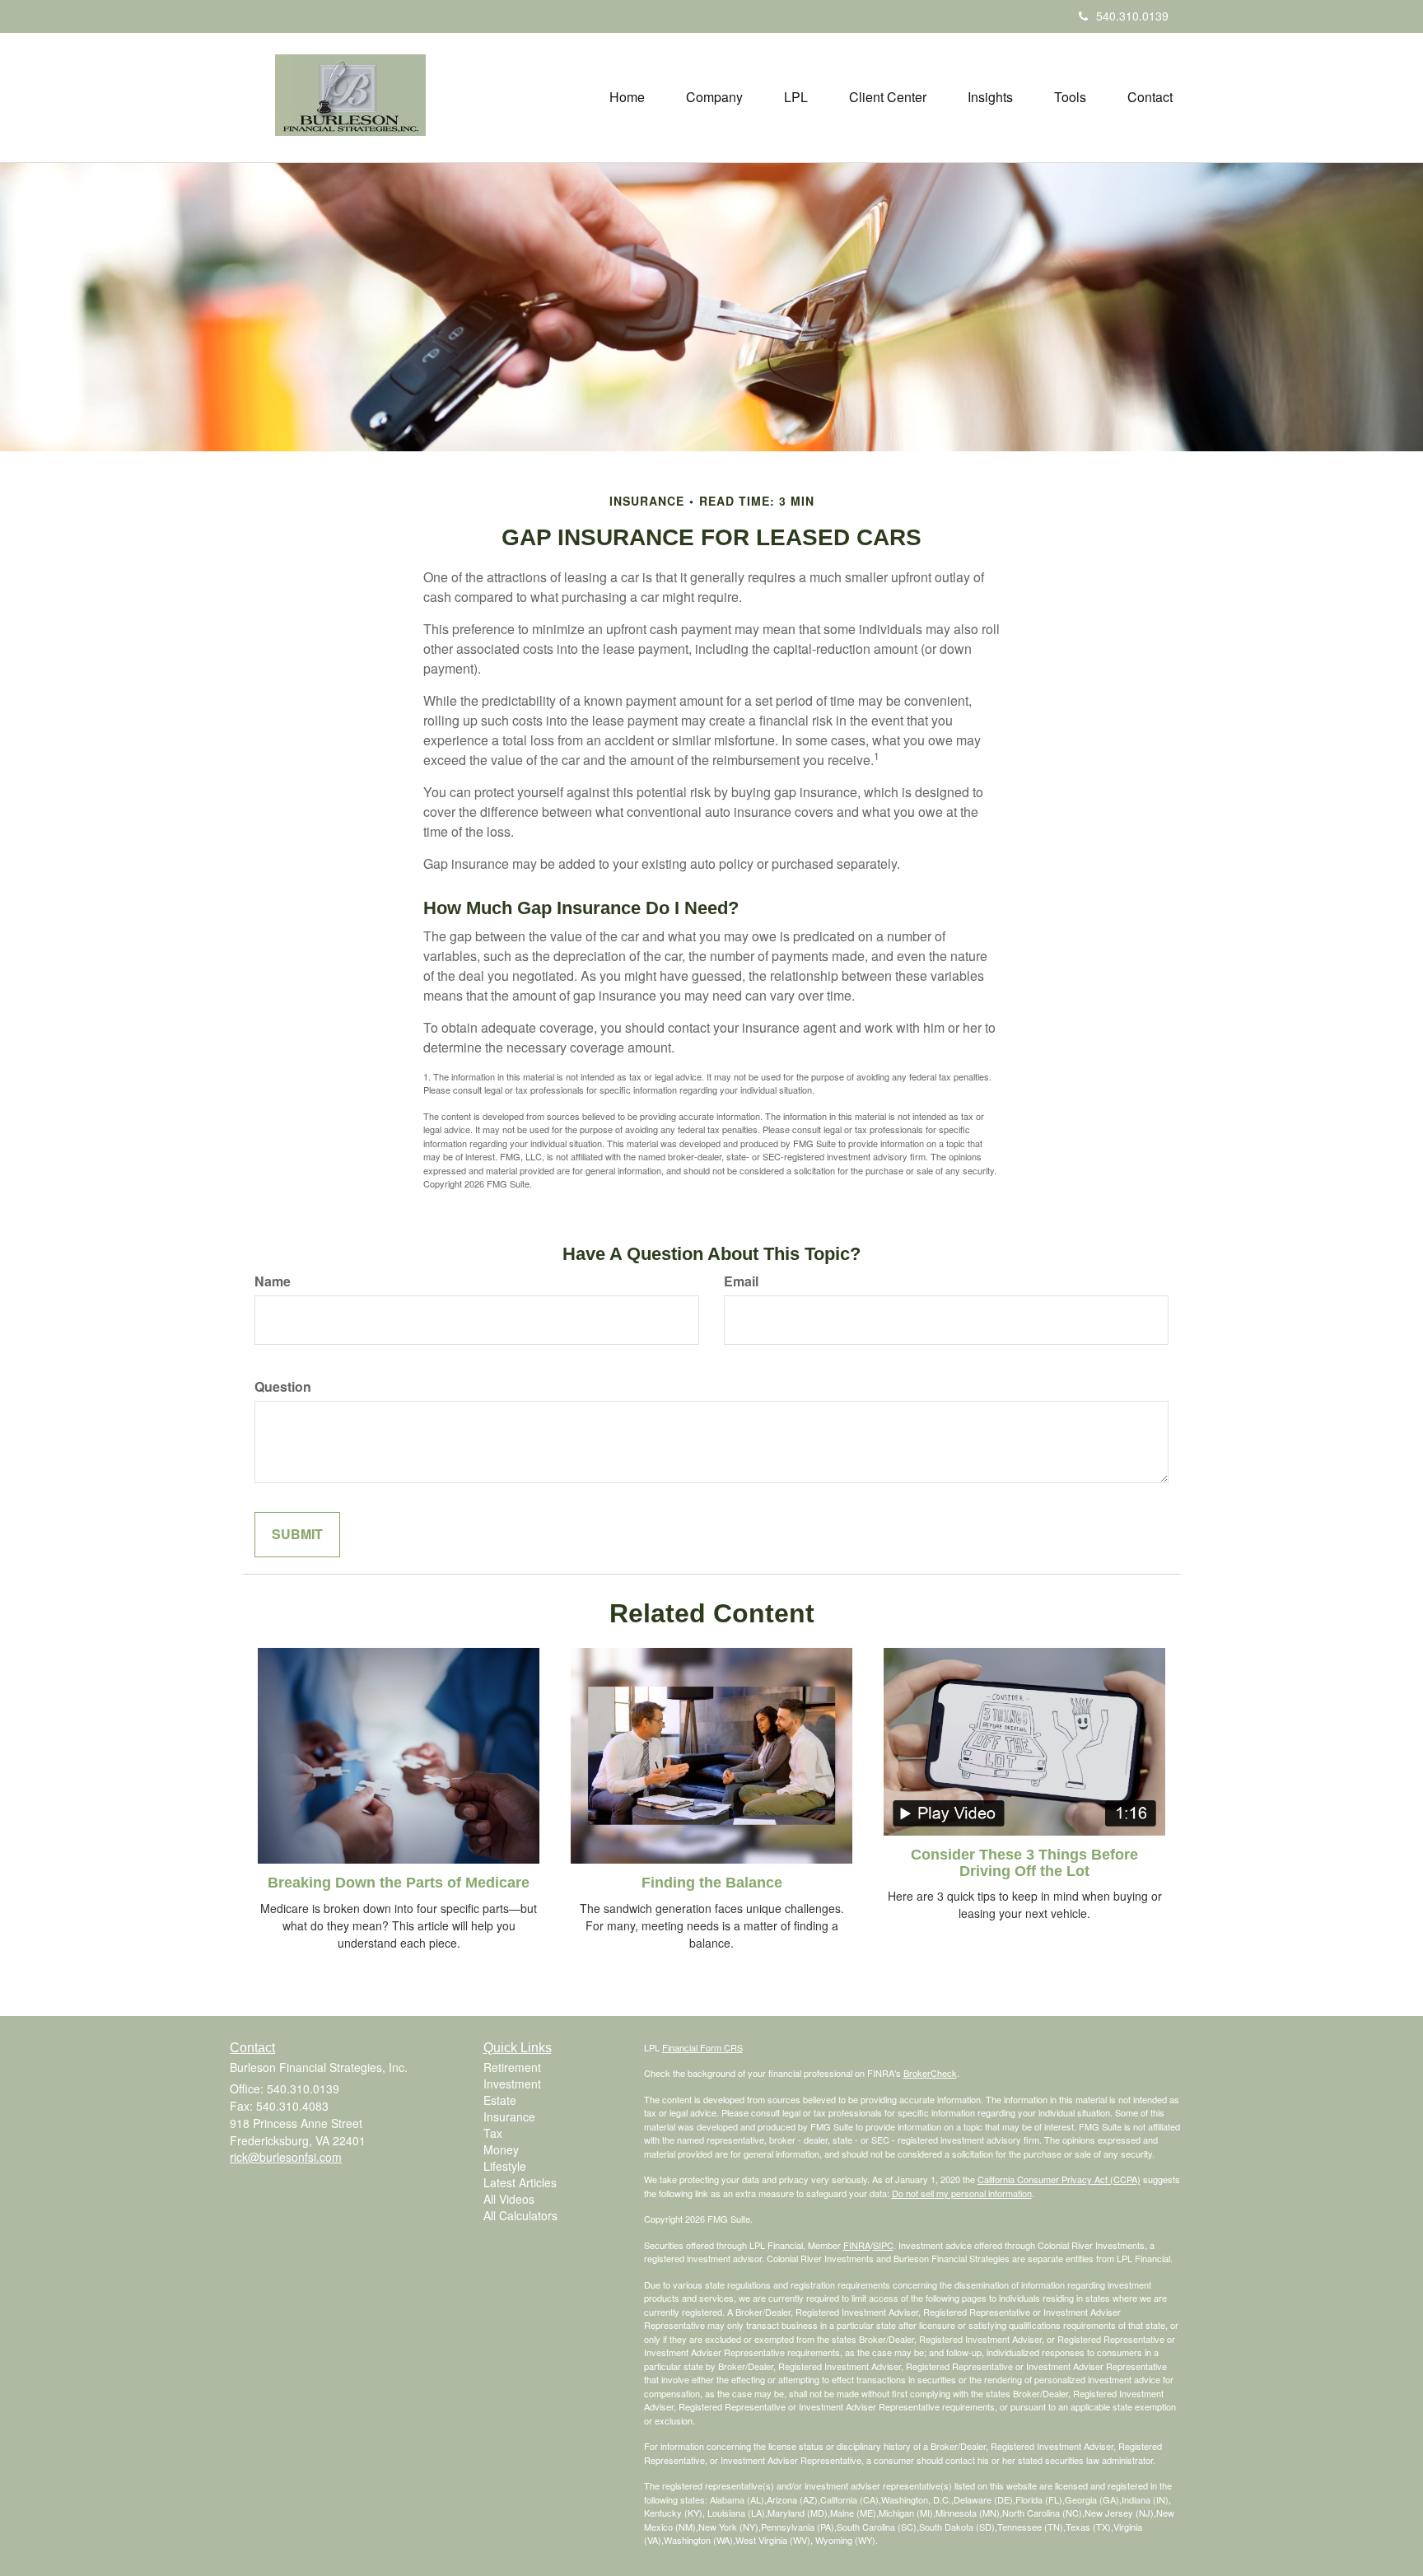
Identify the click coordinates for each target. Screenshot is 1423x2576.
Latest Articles (520, 2182)
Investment (512, 2084)
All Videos (509, 2199)
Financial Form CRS (702, 2047)
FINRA (857, 2245)
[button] (714, 97)
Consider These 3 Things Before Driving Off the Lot (1024, 1863)
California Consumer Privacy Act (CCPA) (1059, 2179)
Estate (500, 2100)
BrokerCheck (930, 2073)
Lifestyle (505, 2166)
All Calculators (520, 2215)
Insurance (509, 2116)
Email (741, 1281)
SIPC (883, 2245)
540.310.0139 (1132, 16)
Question (283, 1387)
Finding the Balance (712, 1883)
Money (501, 2149)
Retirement (512, 2067)
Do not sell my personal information (962, 2193)
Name (273, 1281)
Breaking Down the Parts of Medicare (399, 1883)
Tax (493, 2133)
